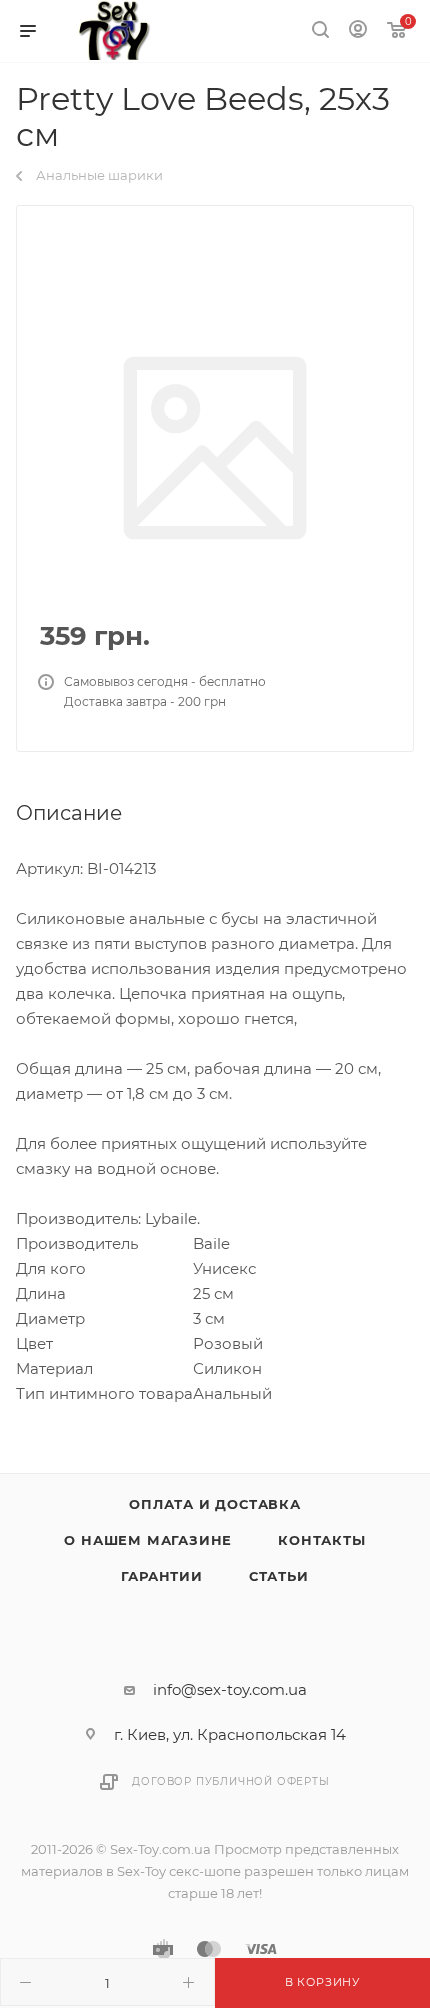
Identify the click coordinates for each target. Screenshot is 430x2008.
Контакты (321, 1540)
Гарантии (161, 1576)
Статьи (279, 1576)
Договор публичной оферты (230, 1781)
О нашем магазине (148, 1540)
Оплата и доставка (215, 1504)
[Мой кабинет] (358, 31)
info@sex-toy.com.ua (230, 1689)
